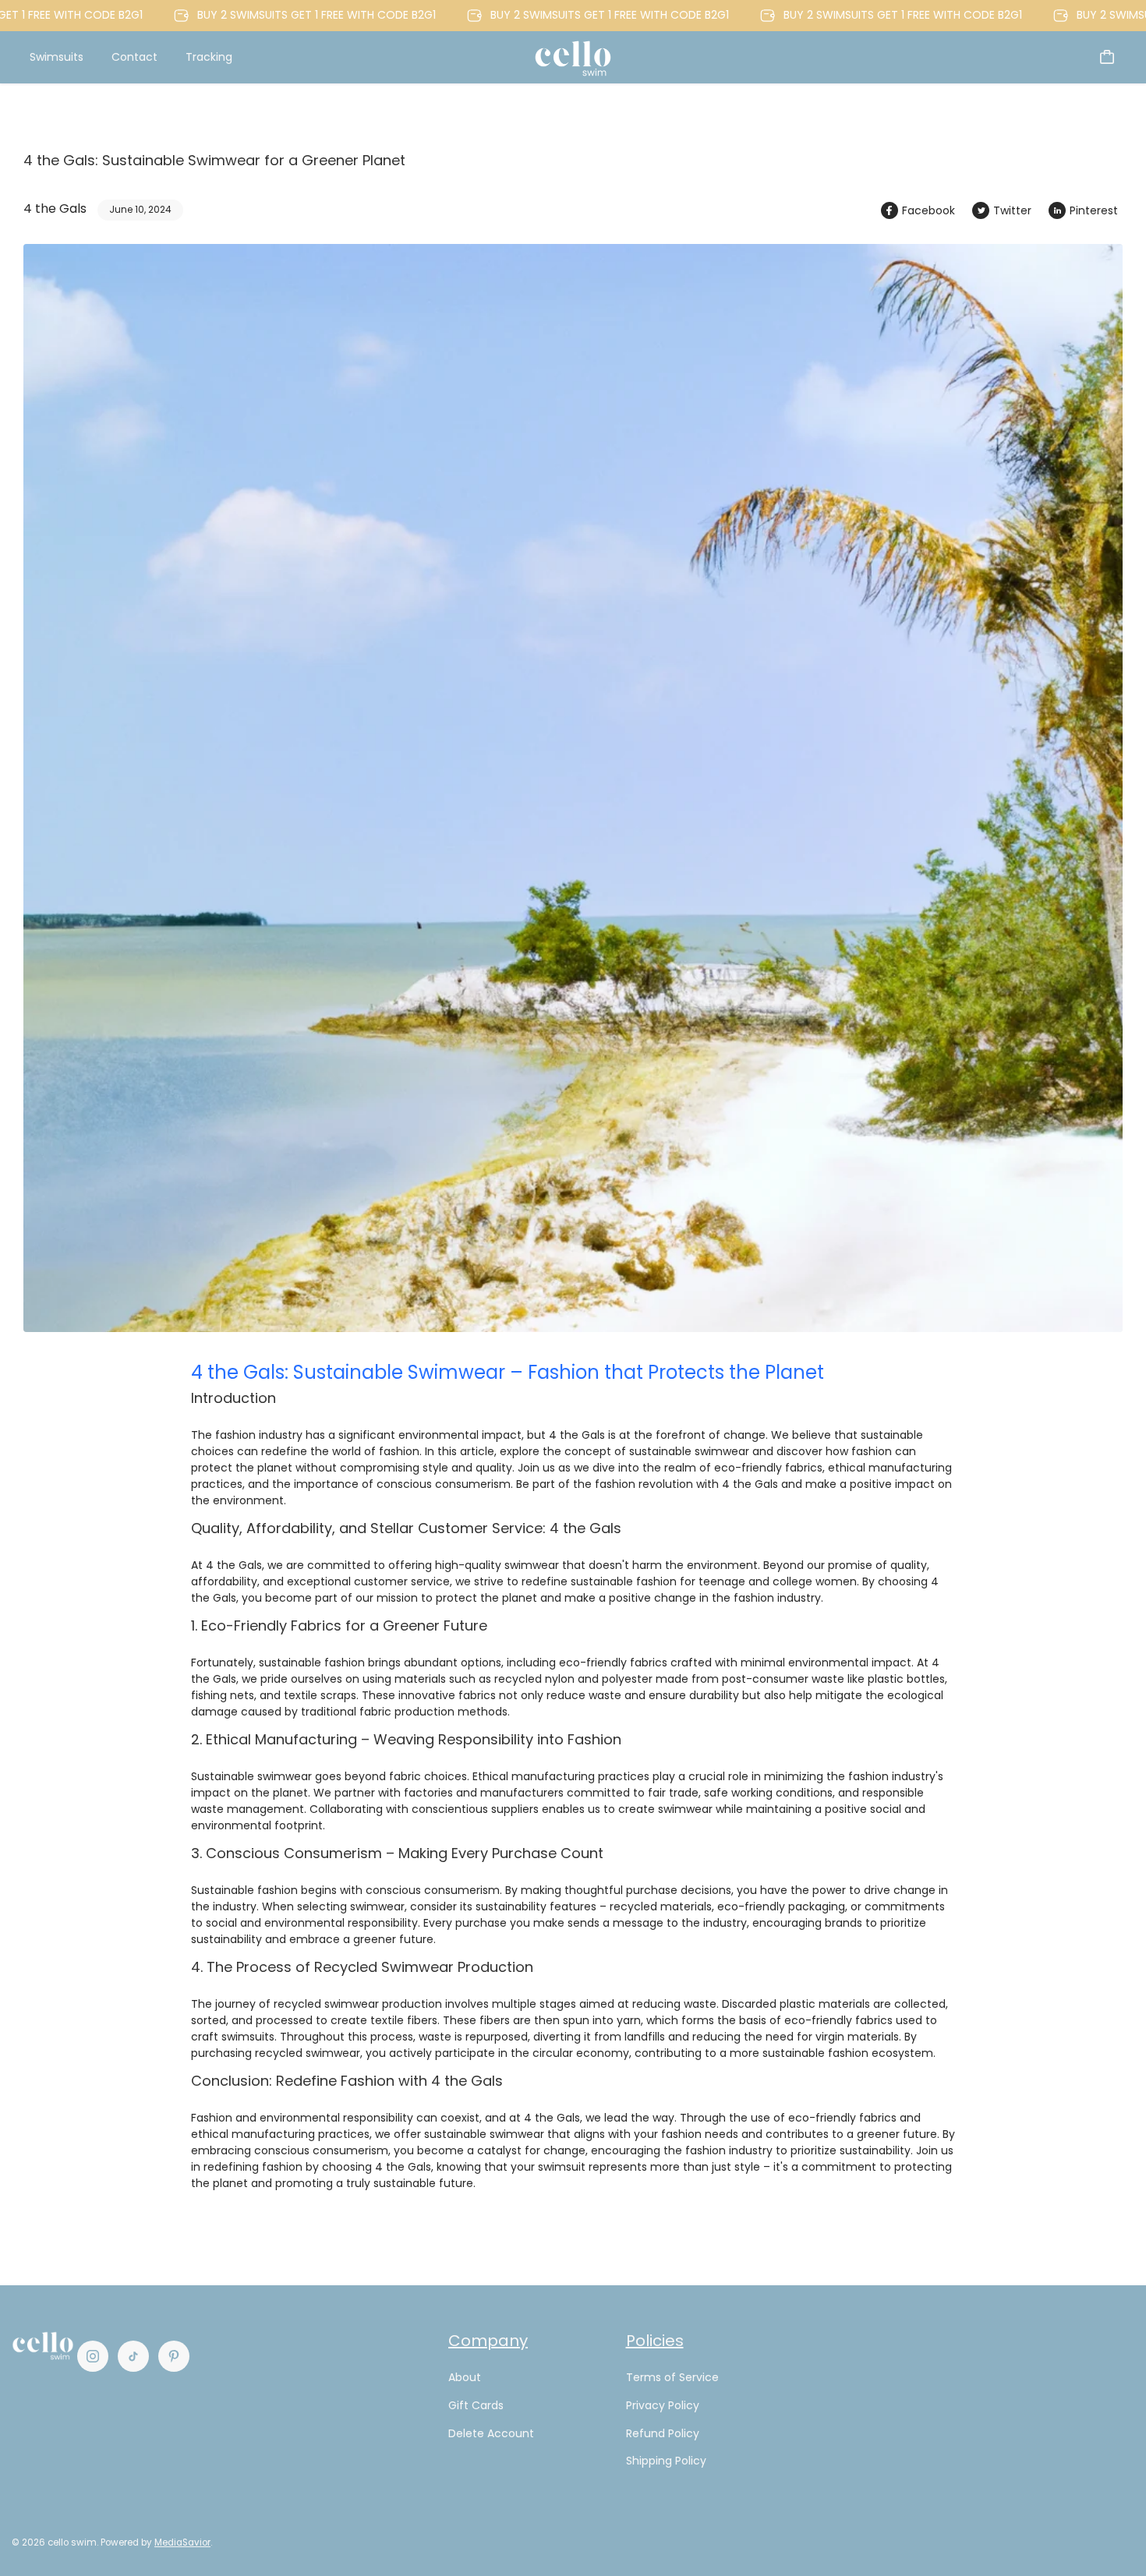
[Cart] (1107, 57)
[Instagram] (93, 2356)
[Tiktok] (133, 2356)
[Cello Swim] (573, 57)
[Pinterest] (174, 2356)
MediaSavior (182, 2542)
